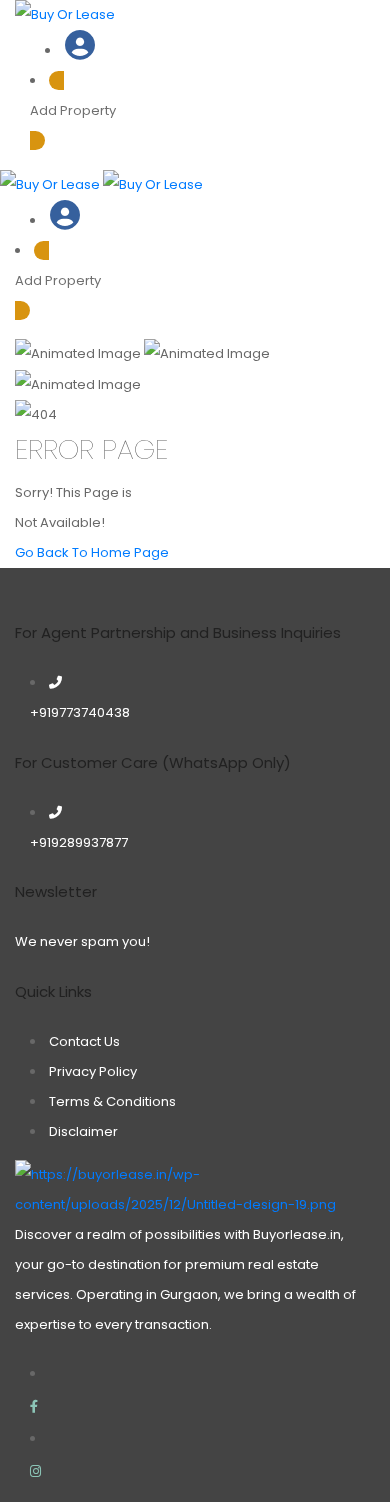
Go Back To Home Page (92, 552)
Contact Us (84, 1041)
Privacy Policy (93, 1071)
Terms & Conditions (112, 1101)
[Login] (80, 51)
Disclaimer (83, 1131)
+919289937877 (79, 842)
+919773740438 (80, 712)
